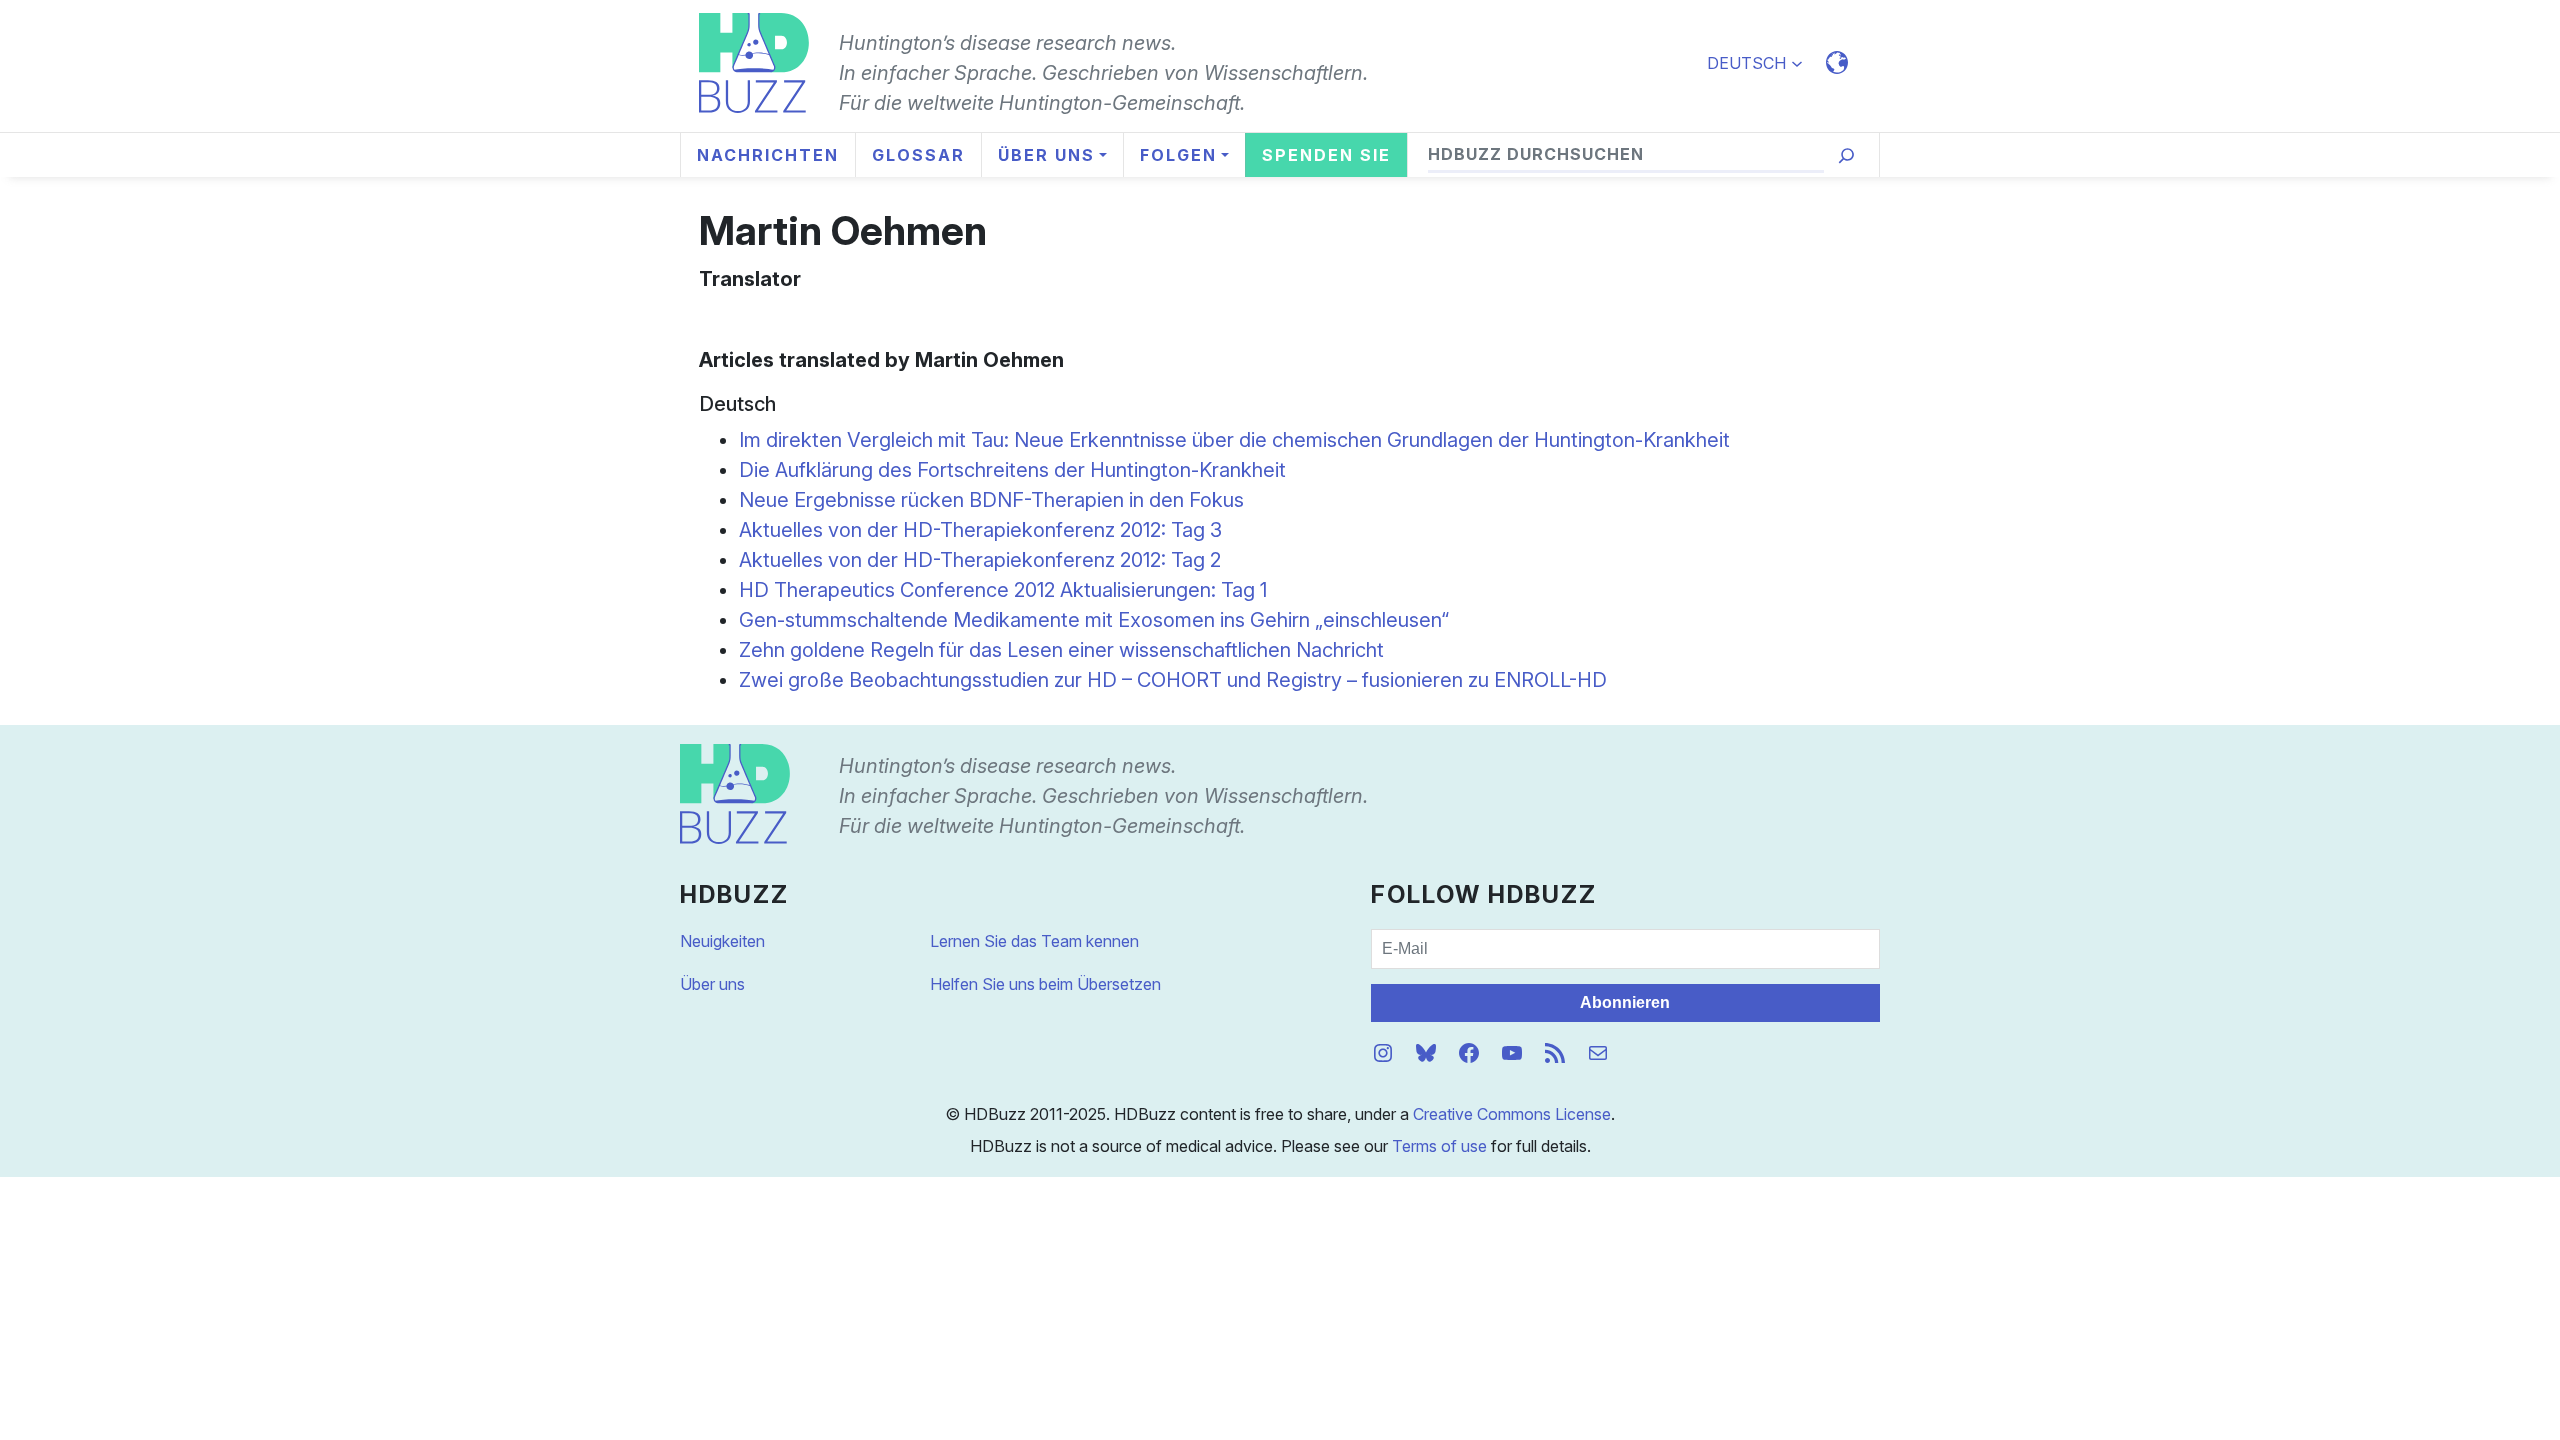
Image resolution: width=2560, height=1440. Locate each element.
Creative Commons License (1512, 1114)
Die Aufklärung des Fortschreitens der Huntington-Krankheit (1012, 470)
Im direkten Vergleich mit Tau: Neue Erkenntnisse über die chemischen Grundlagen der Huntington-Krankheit (1234, 440)
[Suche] (1846, 155)
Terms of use (1439, 1146)
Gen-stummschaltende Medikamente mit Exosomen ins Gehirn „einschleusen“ (1094, 620)
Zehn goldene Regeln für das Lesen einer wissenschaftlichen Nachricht (1061, 650)
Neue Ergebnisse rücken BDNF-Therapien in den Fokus (991, 500)
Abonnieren (1625, 1002)
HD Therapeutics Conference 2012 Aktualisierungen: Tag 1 (1003, 590)
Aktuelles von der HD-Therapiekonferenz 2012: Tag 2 (980, 560)
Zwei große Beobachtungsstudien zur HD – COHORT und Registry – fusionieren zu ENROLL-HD (1173, 680)
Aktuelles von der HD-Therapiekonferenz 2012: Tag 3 (980, 530)
